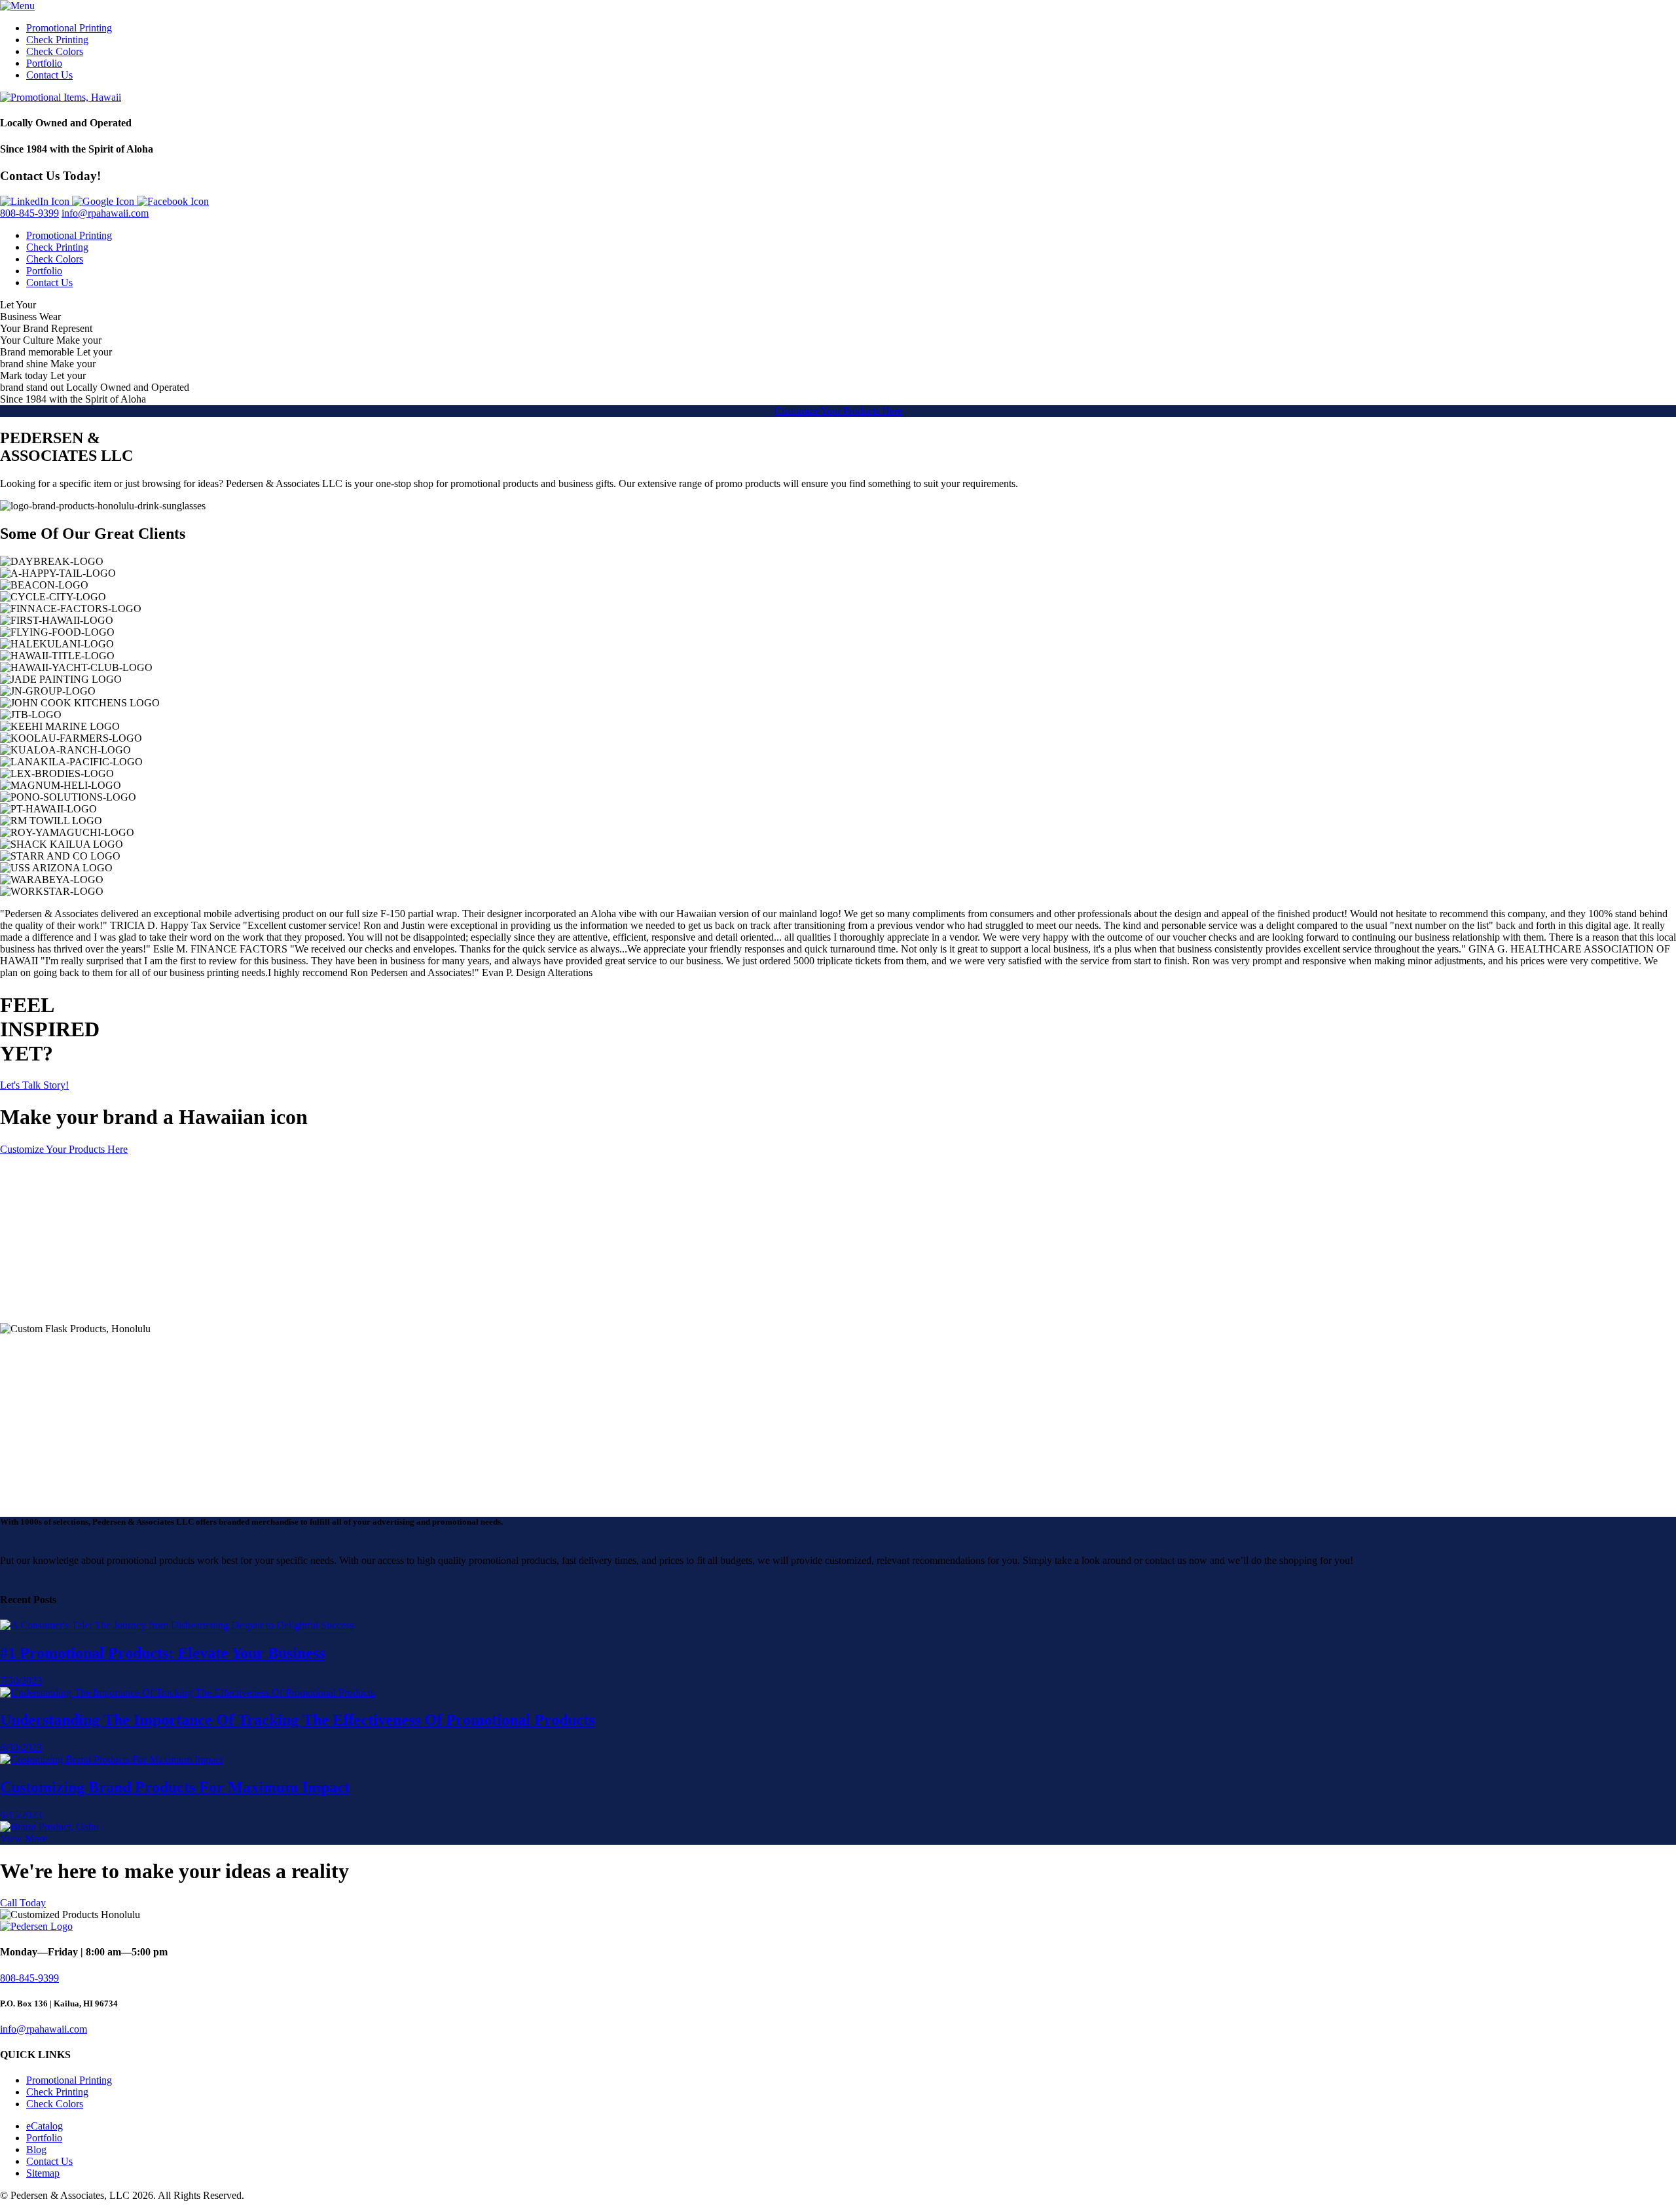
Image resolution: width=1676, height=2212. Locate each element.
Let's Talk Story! (34, 1085)
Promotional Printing (69, 28)
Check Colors (55, 51)
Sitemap (43, 2173)
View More (24, 1839)
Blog (36, 2149)
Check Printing (57, 40)
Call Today (23, 1903)
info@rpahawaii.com (105, 213)
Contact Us (49, 75)
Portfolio (44, 63)
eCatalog (45, 2126)
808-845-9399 (29, 213)
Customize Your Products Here (838, 411)
